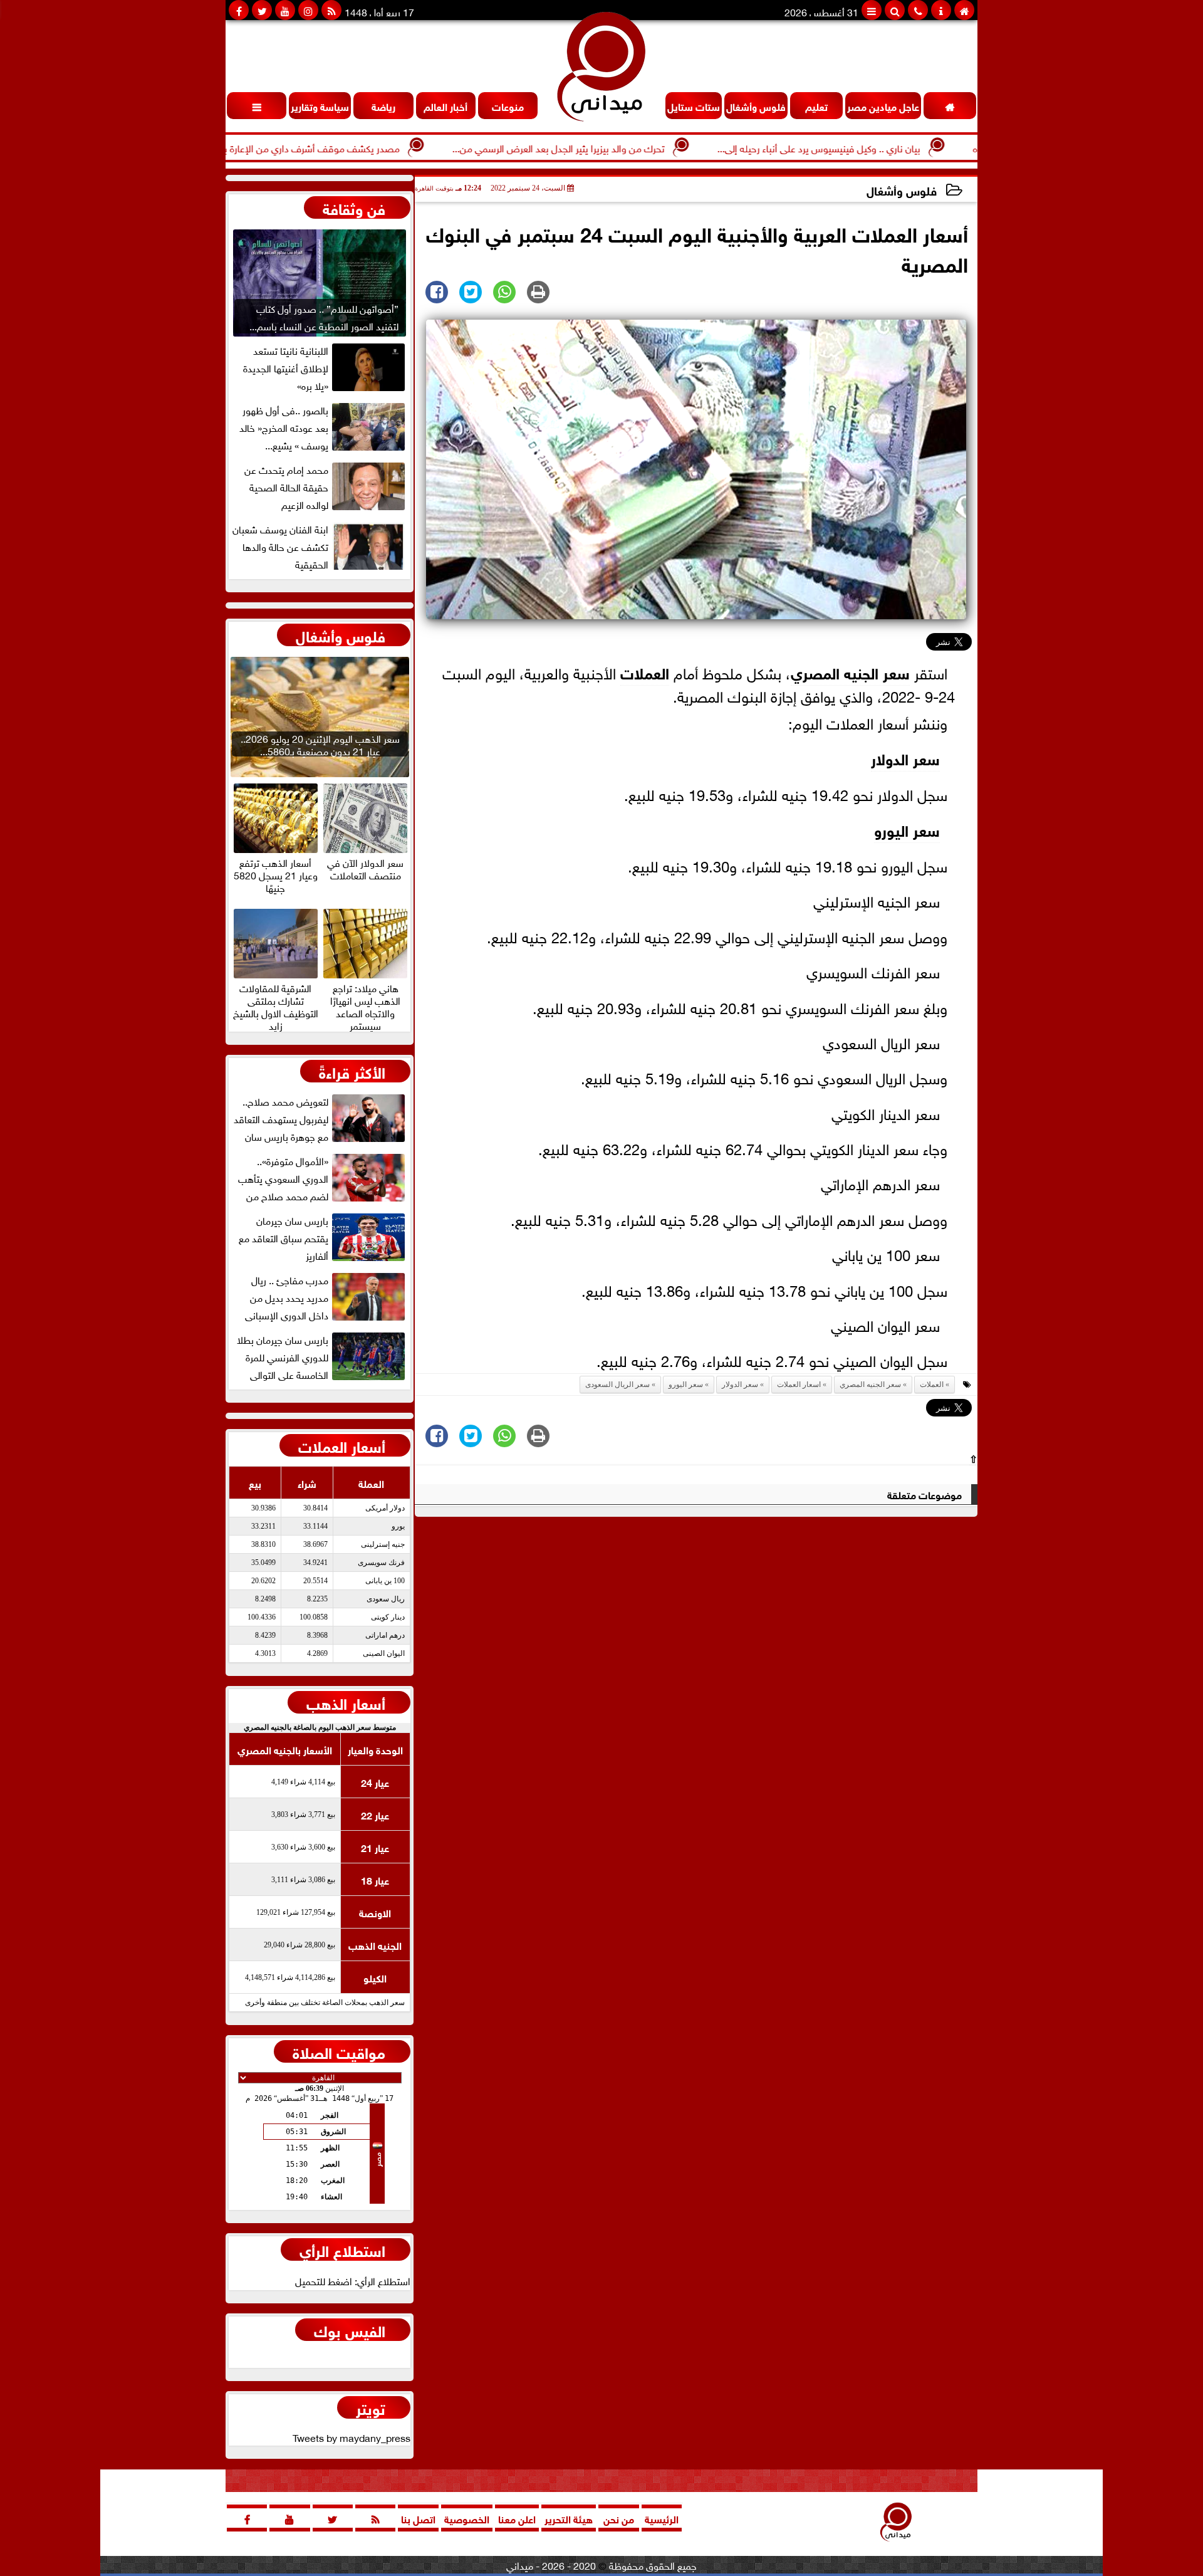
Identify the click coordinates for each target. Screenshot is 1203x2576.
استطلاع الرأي (342, 2249)
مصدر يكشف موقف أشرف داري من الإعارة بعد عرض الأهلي (347, 147)
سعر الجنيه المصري (850, 672)
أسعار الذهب (346, 1702)
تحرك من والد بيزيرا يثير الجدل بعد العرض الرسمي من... (625, 147)
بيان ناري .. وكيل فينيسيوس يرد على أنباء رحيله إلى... (885, 147)
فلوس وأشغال (902, 190)
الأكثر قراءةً (352, 1071)
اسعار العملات (799, 1385)
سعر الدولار (905, 757)
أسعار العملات (342, 1445)
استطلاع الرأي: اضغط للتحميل (353, 2280)
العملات (645, 672)
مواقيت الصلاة (339, 2051)
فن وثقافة (354, 207)
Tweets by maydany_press (352, 2437)
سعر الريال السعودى (617, 1385)
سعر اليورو (907, 829)
